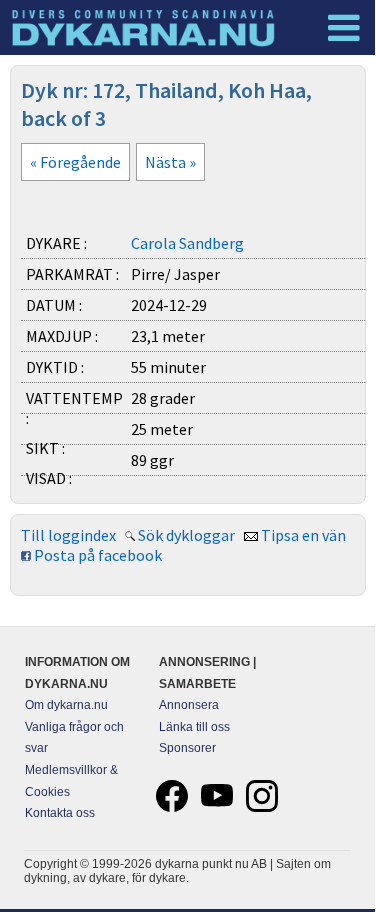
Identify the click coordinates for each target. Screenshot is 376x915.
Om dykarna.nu (66, 705)
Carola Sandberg (187, 243)
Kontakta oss (60, 813)
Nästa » (170, 162)
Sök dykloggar (186, 535)
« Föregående (75, 162)
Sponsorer (187, 748)
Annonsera (189, 705)
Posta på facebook (98, 555)
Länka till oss (194, 727)
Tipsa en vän (303, 535)
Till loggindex (68, 535)
